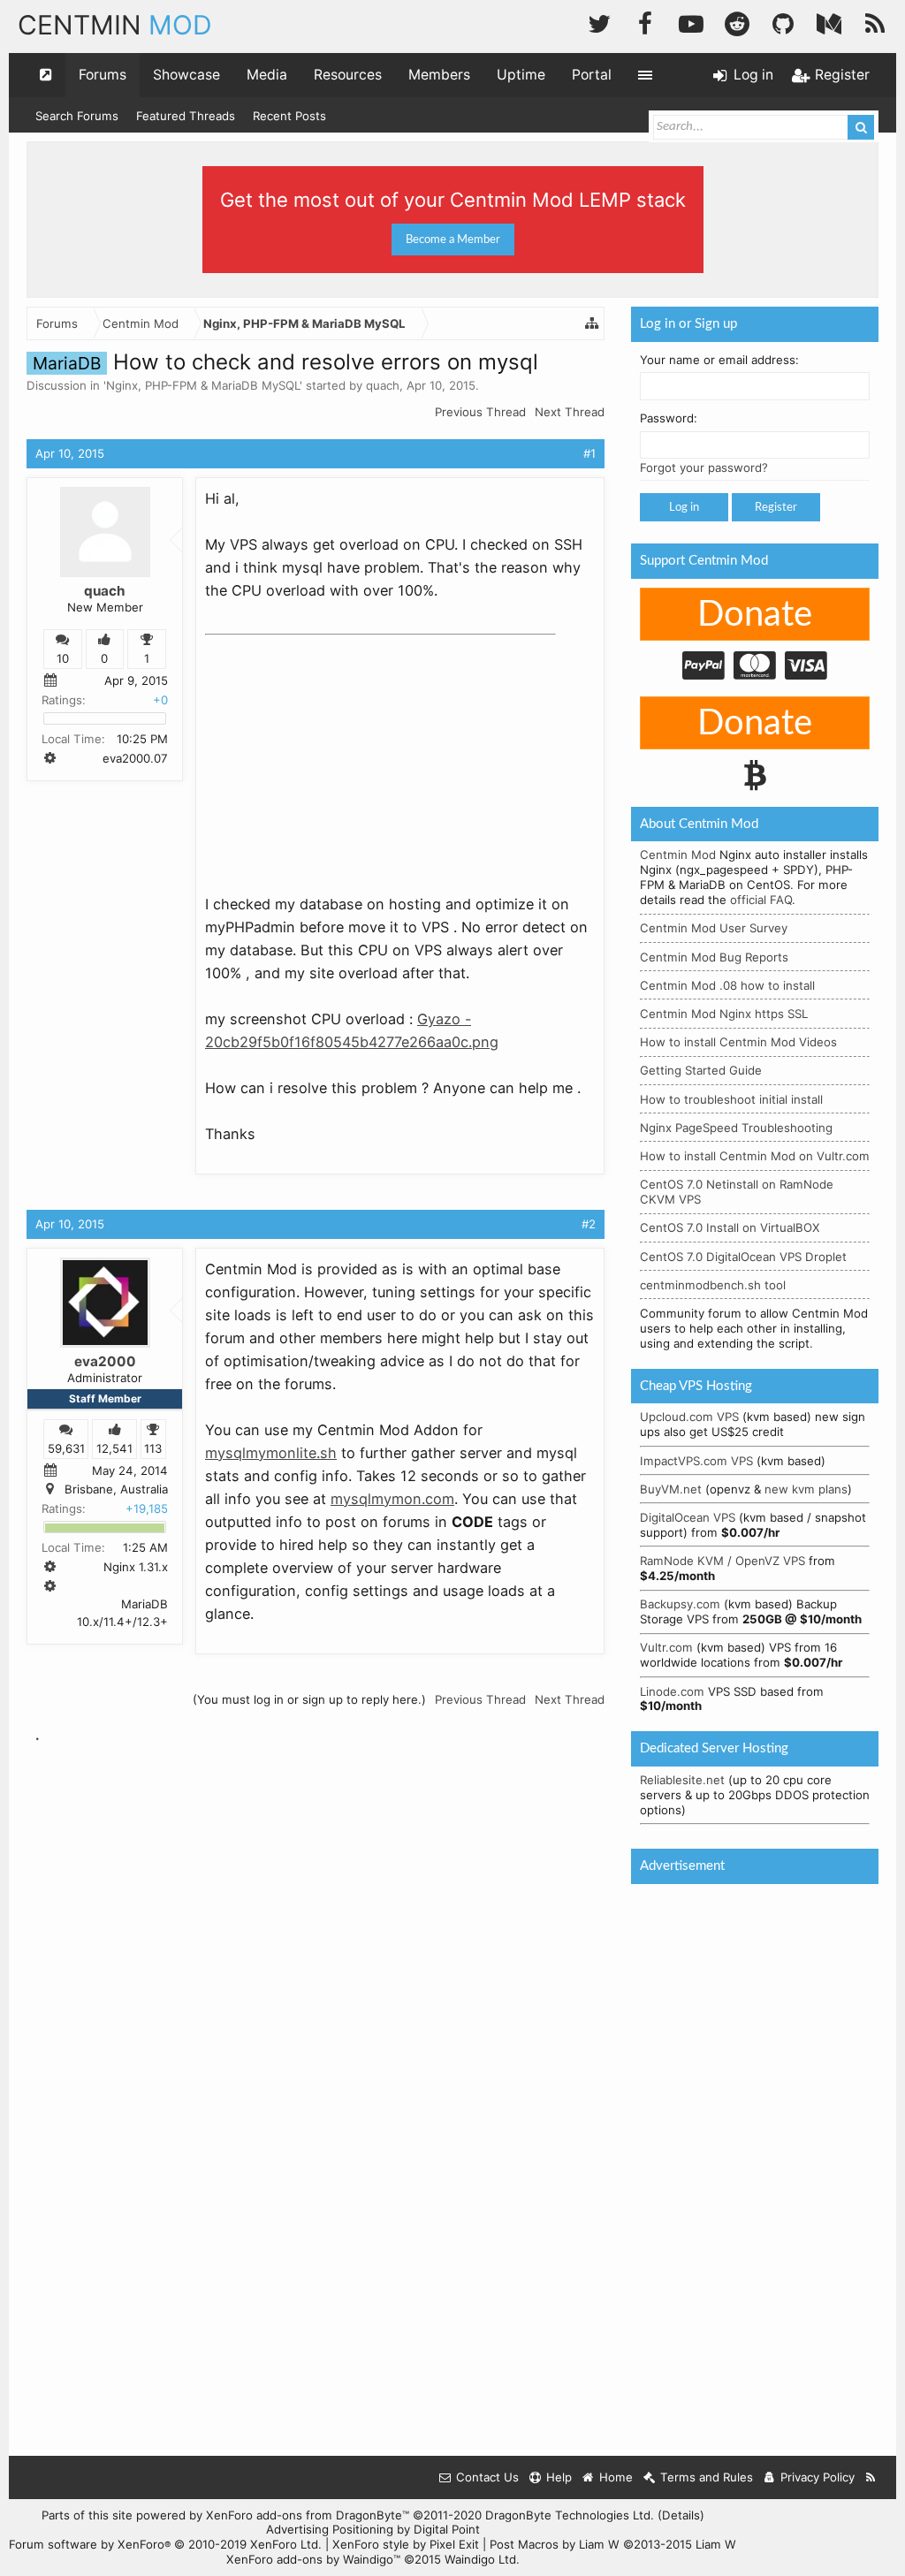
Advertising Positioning (330, 2529)
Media (267, 75)
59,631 (66, 1448)
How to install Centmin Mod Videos (738, 1042)
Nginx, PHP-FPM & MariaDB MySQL (203, 385)
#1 (589, 453)
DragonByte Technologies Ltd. (570, 2515)
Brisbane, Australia (116, 1489)
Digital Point (447, 2529)
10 (63, 658)
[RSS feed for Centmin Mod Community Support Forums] (871, 2477)
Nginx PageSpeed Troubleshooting (736, 1128)
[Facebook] (645, 22)
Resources (348, 75)
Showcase (186, 75)
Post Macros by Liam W (613, 2544)
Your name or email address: (719, 360)
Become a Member (453, 239)
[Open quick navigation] (46, 75)
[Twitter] (599, 22)
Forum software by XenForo (165, 2544)
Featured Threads (186, 116)
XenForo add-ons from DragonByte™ (308, 2515)
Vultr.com (666, 1647)
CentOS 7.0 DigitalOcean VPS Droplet (743, 1257)
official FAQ (761, 900)
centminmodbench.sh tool (713, 1285)
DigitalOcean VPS (688, 1517)
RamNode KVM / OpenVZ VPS (722, 1561)
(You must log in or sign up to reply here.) (309, 1699)
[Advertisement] (338, 753)
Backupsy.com (680, 1604)
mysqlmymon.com (392, 1499)
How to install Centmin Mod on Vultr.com (755, 1156)
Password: (669, 418)
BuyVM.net (671, 1489)
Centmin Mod (678, 855)
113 (153, 1448)
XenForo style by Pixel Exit (406, 2544)
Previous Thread (480, 412)
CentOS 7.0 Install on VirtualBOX (730, 1227)
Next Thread (570, 412)
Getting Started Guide (701, 1070)
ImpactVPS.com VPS (696, 1461)
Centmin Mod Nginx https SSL (724, 1014)
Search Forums (77, 116)
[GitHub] (783, 22)
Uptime (521, 75)
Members (439, 75)
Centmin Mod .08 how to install (727, 985)
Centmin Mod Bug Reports (714, 957)
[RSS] (875, 22)
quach (383, 385)
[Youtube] (691, 22)
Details (681, 2515)
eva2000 (105, 1361)
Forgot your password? (704, 467)
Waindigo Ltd (480, 2559)
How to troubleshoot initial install (731, 1099)
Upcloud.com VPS (689, 1417)
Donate (755, 615)
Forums (103, 75)
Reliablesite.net (682, 1780)
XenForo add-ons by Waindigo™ (313, 2559)
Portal (592, 75)
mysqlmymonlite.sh (271, 1453)
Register (776, 507)
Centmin (115, 25)
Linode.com (672, 1691)
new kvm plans (806, 1489)
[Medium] (829, 22)
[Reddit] (737, 22)
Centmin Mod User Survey (714, 928)
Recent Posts (289, 116)
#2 (589, 1224)
